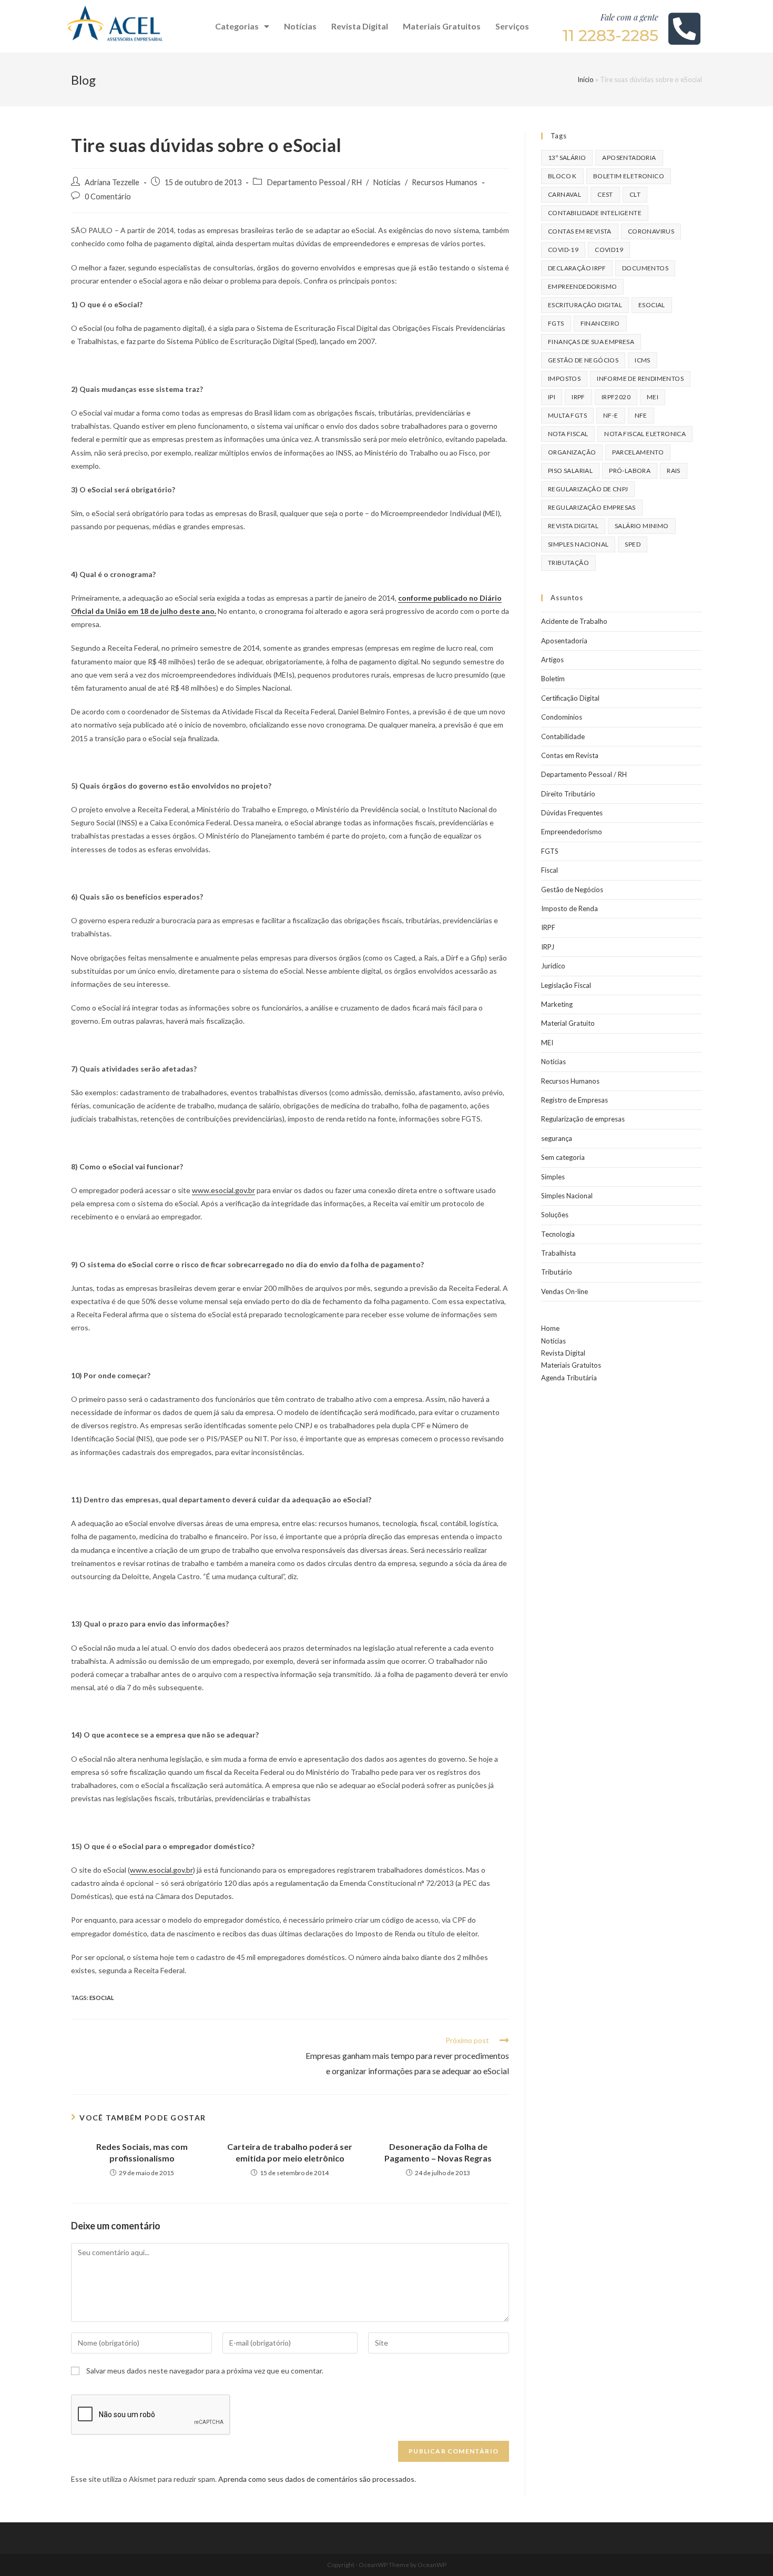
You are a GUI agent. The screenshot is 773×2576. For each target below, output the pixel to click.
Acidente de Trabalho (574, 621)
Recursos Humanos (445, 182)
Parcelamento (638, 452)
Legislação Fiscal (566, 985)
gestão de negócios (583, 360)
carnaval (565, 194)
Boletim (553, 679)
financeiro (600, 323)
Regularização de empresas (583, 1119)
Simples (553, 1177)
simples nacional (578, 544)
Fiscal (550, 870)
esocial (102, 1998)
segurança (557, 1138)
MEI (653, 397)
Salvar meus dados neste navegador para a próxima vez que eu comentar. (205, 2371)
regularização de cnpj (588, 489)
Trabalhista (558, 1253)
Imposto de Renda (569, 908)
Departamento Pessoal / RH (314, 182)
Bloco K (562, 176)
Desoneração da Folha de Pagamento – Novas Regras (438, 2152)
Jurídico (553, 966)
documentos (645, 268)
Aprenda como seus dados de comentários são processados (316, 2479)
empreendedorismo (582, 286)
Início (586, 79)
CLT (635, 194)
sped (633, 544)
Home (550, 1328)
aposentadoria (629, 158)
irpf (578, 397)
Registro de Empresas (574, 1100)
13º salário (567, 158)
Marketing (557, 1004)
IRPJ (548, 947)
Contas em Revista (580, 231)
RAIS (674, 471)
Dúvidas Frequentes (572, 813)
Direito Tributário (568, 794)
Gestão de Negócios (572, 890)
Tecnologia (558, 1234)
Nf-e (611, 415)
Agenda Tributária (569, 1378)
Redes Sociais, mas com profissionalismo (142, 2152)
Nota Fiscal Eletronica (645, 434)
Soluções (555, 1215)
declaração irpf (577, 268)
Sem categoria (563, 1157)
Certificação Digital (570, 698)
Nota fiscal (568, 434)
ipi (552, 397)
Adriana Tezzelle (112, 182)
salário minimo (642, 526)
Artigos (552, 660)
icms (643, 360)
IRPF (548, 927)
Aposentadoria (564, 641)
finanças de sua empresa (591, 342)
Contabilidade (563, 736)
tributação (568, 563)
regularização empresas (592, 507)
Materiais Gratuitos (442, 26)
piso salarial (570, 471)
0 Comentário (108, 196)
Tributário (557, 1272)
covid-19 (563, 250)
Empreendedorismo (572, 832)
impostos (564, 378)
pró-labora (630, 471)
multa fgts (567, 415)
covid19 (609, 250)
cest (605, 194)
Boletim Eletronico (629, 176)
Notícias (300, 26)
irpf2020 (616, 397)
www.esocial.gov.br (223, 1190)
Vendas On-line (565, 1291)
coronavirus (651, 231)
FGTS (556, 323)
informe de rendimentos (640, 378)
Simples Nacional (567, 1196)
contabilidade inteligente (595, 213)
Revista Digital (360, 26)
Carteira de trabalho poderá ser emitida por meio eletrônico (290, 2152)
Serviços (512, 26)
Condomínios (562, 717)
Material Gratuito (568, 1023)
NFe (641, 415)
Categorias (237, 26)
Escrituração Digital (585, 305)
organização (572, 452)
